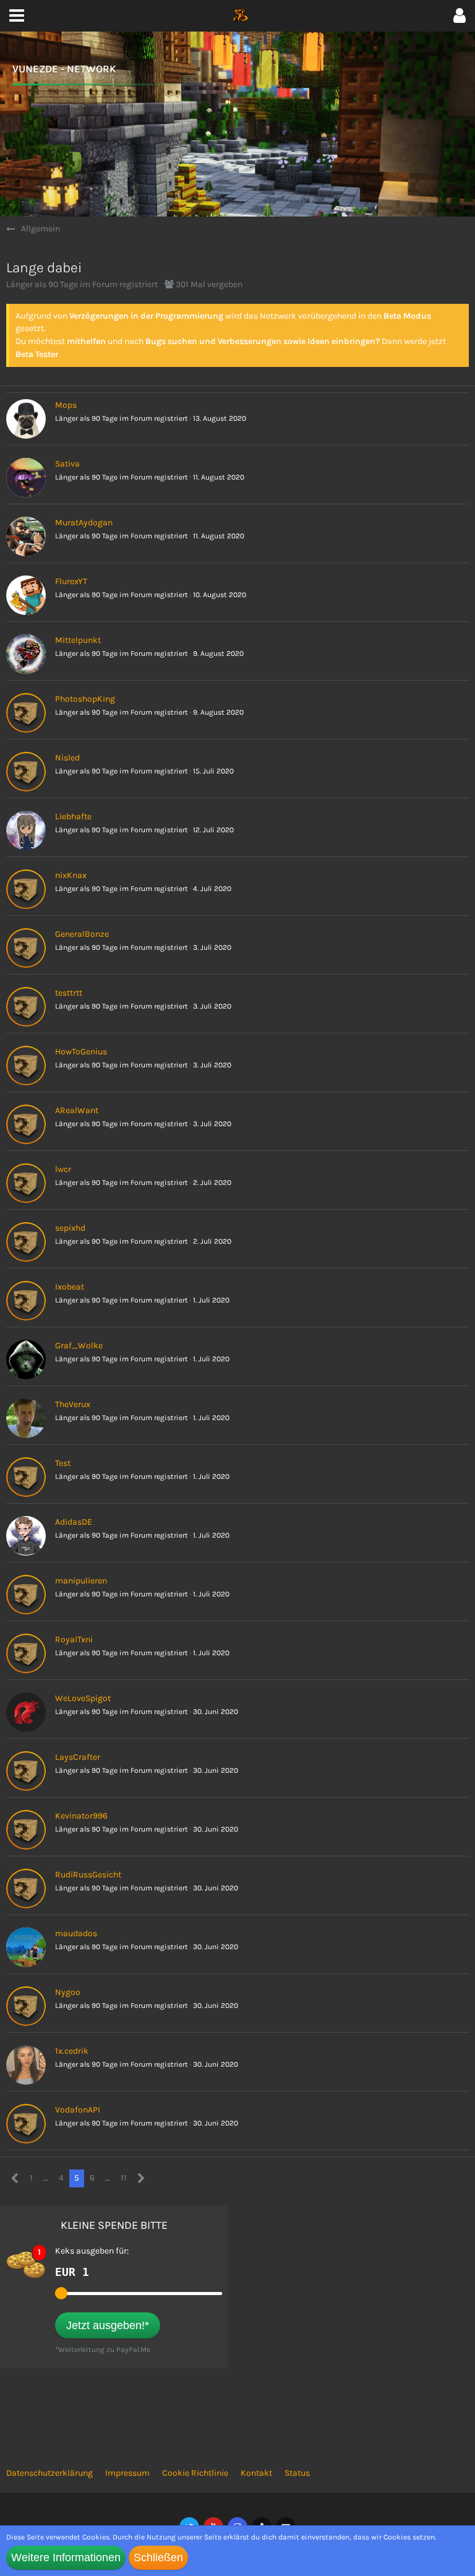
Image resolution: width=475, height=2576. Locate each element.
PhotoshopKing (85, 699)
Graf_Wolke (79, 1346)
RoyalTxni (74, 1639)
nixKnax (71, 875)
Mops (66, 405)
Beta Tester (37, 354)
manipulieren (81, 1581)
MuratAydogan (84, 523)
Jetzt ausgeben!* (108, 2325)
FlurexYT (71, 581)
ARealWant (77, 1110)
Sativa (67, 464)
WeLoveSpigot (83, 1698)
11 (124, 2178)
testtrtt (69, 993)
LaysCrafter (78, 1757)
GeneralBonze (82, 934)
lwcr (63, 1169)
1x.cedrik (72, 2051)
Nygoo (68, 1992)
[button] (460, 16)
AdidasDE (74, 1522)
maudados (76, 1933)
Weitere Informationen (66, 2557)
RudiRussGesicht (88, 1875)
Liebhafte (73, 816)
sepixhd (70, 1228)
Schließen (158, 2557)
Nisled (67, 758)
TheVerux (73, 1404)
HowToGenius (81, 1052)
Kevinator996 (81, 1816)
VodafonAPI (78, 2110)
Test (63, 1463)
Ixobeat (70, 1287)
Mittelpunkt (78, 640)
